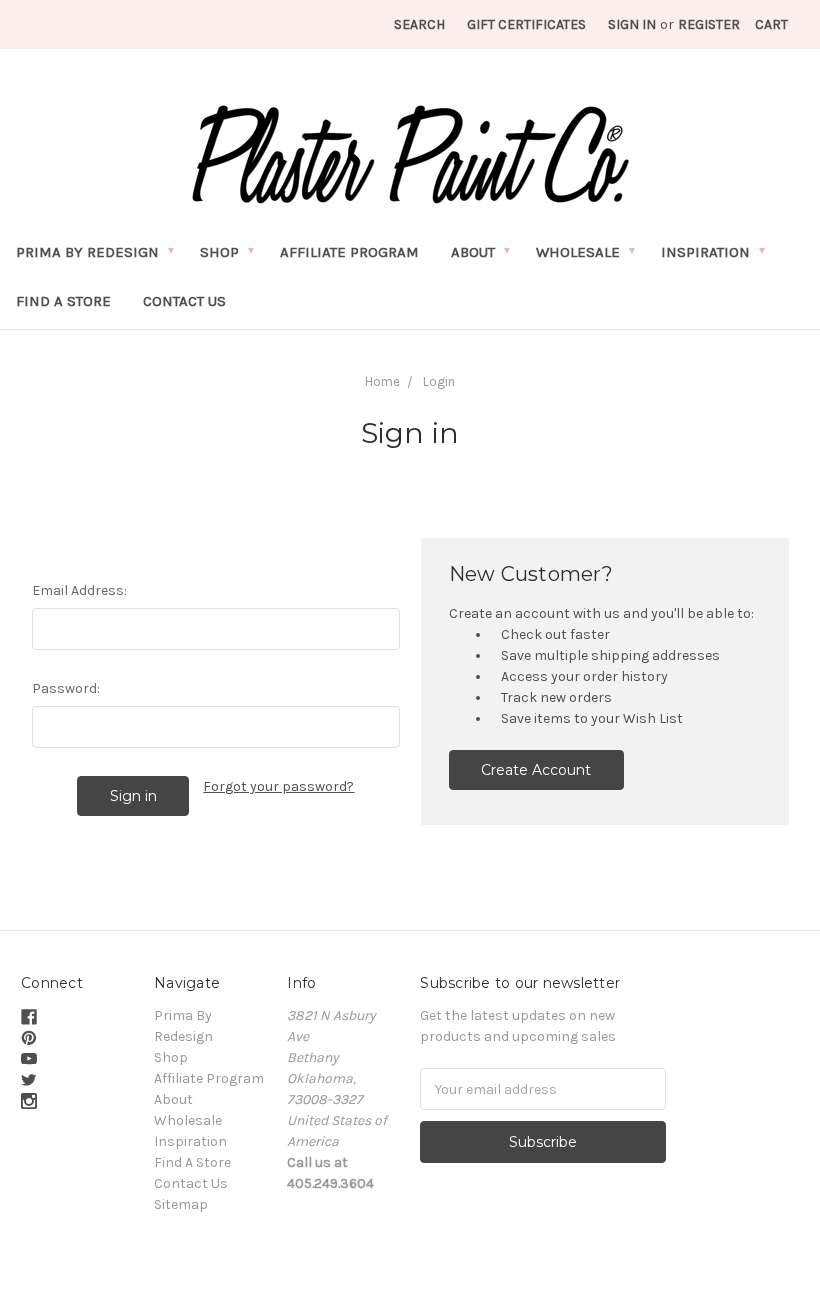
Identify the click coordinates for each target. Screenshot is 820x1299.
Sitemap (181, 1204)
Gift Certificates (526, 24)
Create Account (536, 770)
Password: (66, 688)
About (473, 252)
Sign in (632, 24)
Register (709, 24)
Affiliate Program (349, 252)
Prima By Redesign (87, 252)
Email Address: (79, 590)
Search (419, 24)
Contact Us (184, 301)
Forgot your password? (278, 786)
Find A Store (63, 301)
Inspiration (705, 252)
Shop (219, 252)
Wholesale (578, 252)
